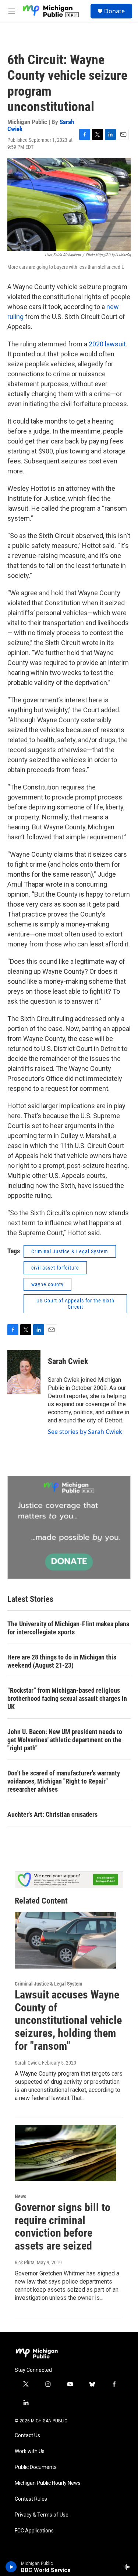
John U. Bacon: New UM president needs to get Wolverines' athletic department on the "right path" (65, 1740)
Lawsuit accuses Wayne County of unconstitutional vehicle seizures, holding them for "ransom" (68, 2020)
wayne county (47, 1284)
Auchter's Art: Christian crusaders (52, 1814)
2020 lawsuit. (108, 344)
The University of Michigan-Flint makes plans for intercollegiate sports (68, 1628)
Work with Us (30, 2451)
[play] (11, 2567)
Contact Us (27, 2435)
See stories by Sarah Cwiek (85, 1432)
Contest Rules (31, 2499)
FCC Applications (34, 2531)
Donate (114, 11)
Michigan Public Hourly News (48, 2483)
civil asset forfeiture (55, 1268)
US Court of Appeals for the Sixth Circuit (75, 1304)
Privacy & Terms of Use (42, 2515)
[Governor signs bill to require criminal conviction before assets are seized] (65, 2153)
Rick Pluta (25, 2262)
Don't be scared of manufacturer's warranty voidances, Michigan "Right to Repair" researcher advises (64, 1781)
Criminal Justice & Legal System (70, 1251)
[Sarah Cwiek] (24, 1372)
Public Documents (36, 2467)
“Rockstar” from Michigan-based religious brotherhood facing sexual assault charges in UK (67, 1698)
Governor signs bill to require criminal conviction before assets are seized (63, 2226)
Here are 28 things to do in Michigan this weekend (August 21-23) (62, 1661)
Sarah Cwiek (68, 1361)
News (20, 2196)
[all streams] (128, 2567)
